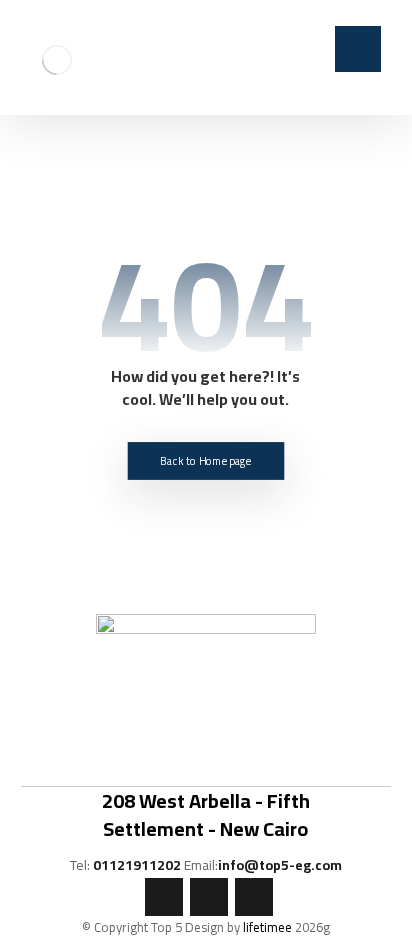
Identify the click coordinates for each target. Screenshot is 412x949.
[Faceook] (164, 897)
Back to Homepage (206, 460)
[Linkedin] (254, 897)
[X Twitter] (209, 897)
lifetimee (267, 927)
